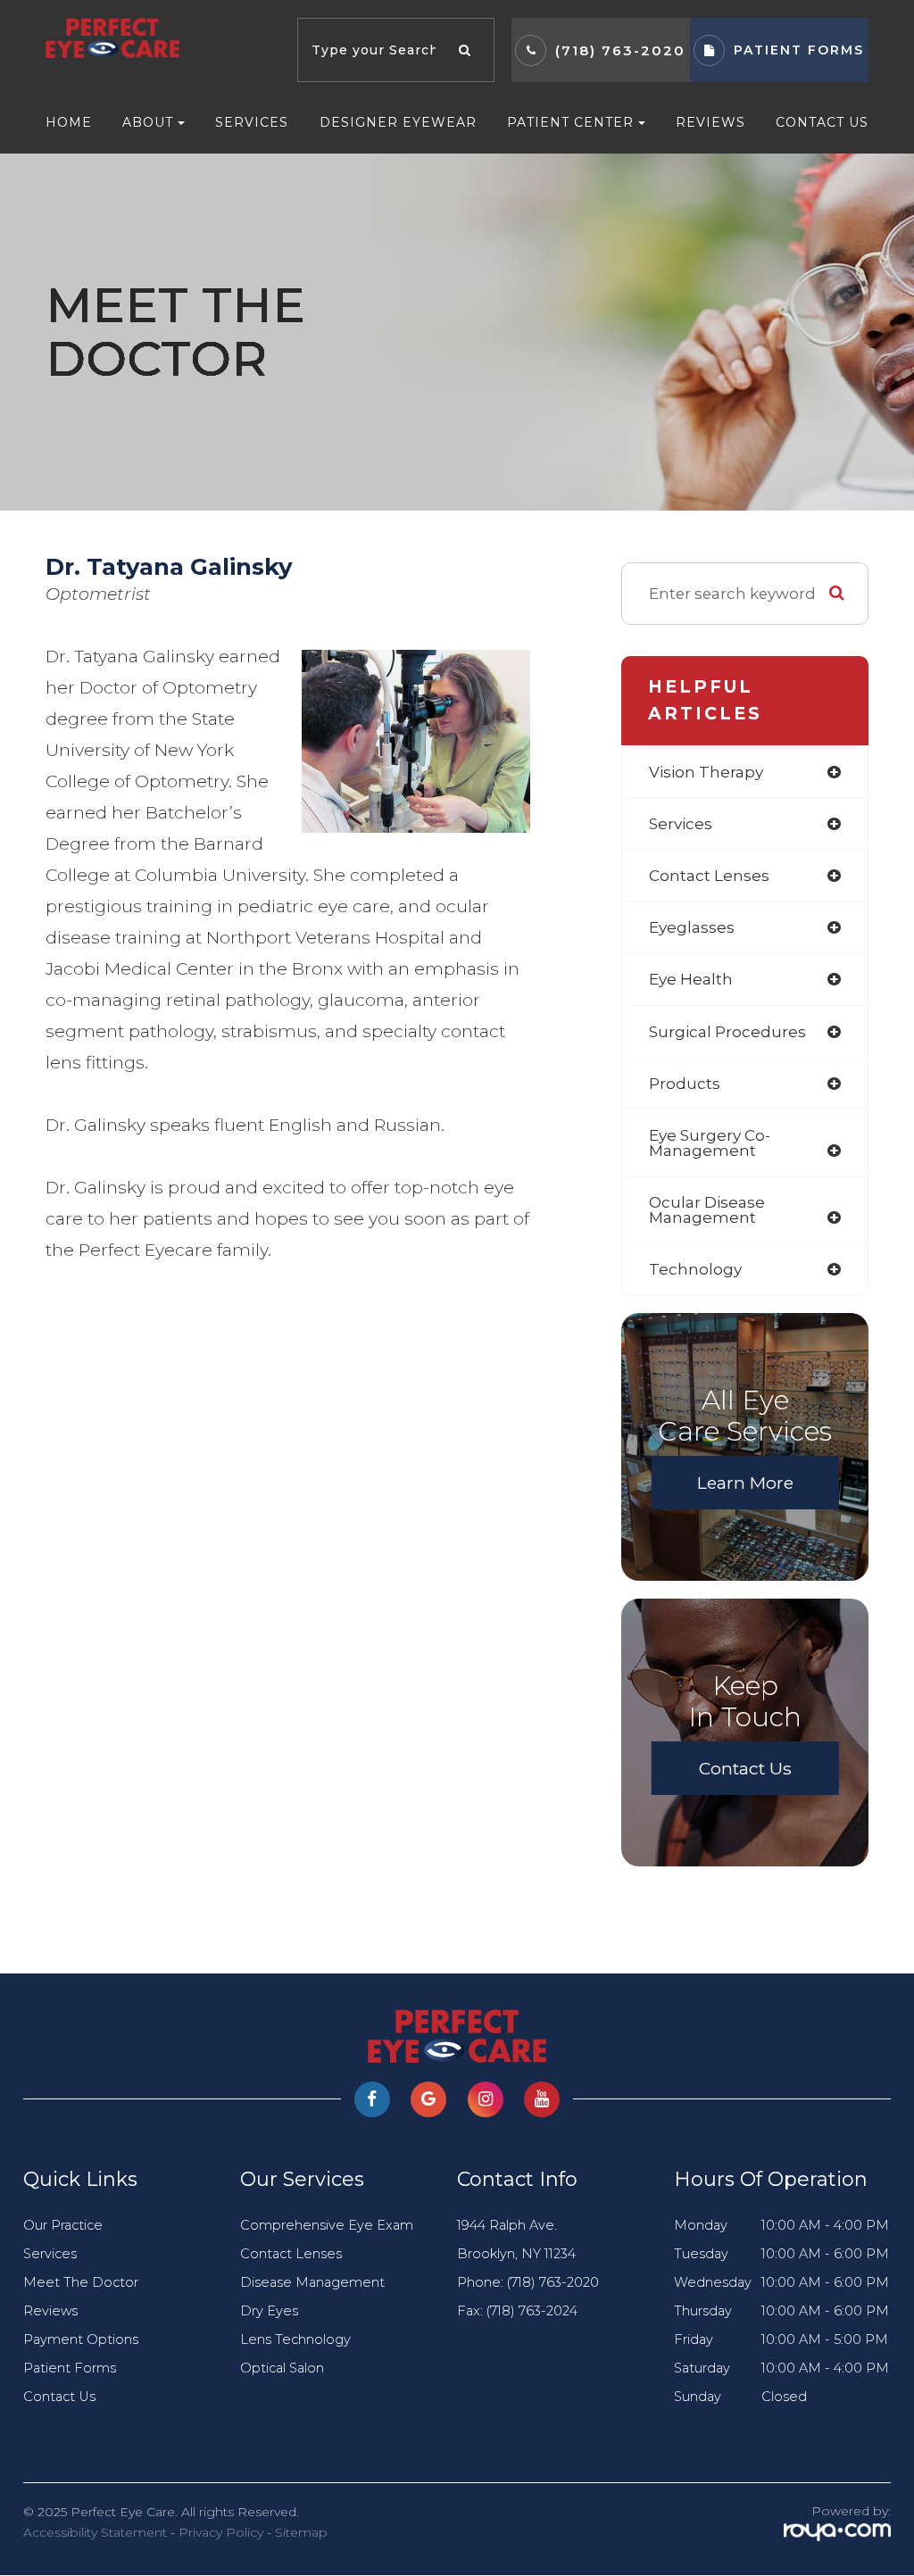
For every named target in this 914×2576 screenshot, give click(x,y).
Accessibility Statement (95, 2532)
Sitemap (301, 2532)
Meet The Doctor (81, 2282)
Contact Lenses (291, 2254)
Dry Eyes (269, 2311)
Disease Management (312, 2282)
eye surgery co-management (710, 1143)
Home (69, 122)
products (685, 1083)
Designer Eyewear (398, 122)
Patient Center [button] (570, 122)
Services (252, 122)
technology (695, 1269)
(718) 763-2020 (620, 50)
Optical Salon (282, 2368)
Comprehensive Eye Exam (327, 2225)
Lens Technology (295, 2339)
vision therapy (706, 772)
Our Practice (63, 2225)
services (681, 823)
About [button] (148, 122)
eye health (691, 979)
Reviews (710, 122)
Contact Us (822, 122)
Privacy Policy (221, 2532)
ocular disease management (707, 1209)
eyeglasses (692, 927)
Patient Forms (70, 2368)
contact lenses (709, 875)
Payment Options (81, 2339)
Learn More (745, 1483)
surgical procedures (727, 1031)
